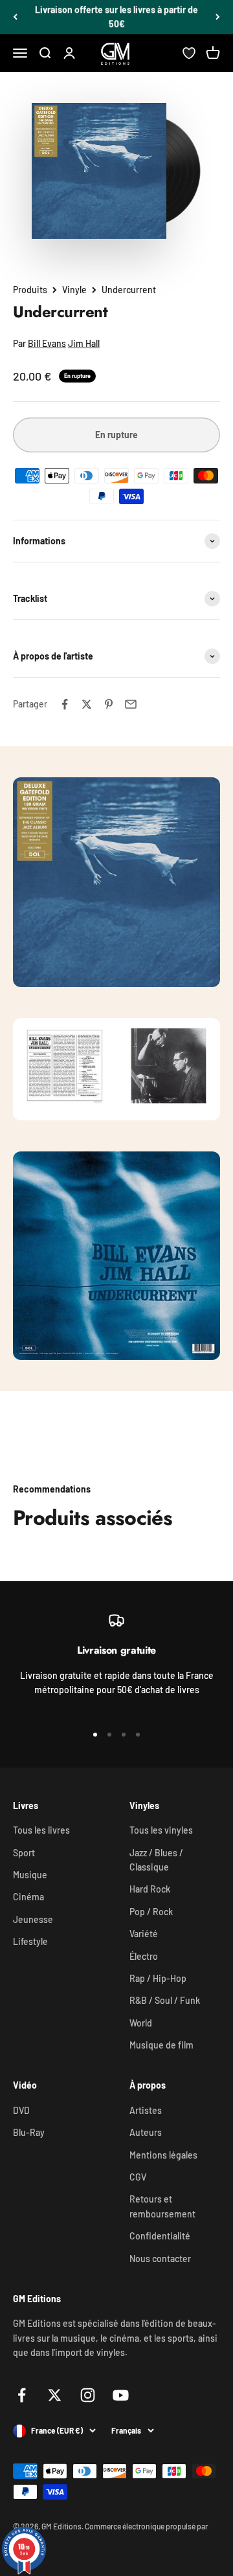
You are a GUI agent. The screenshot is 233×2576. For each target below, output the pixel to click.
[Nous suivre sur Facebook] (22, 2395)
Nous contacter (160, 2259)
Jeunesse (33, 1919)
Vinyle (74, 290)
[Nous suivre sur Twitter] (55, 2395)
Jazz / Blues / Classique (156, 1860)
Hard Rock (150, 1889)
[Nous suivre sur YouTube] (121, 2395)
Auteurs (146, 2132)
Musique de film (161, 2045)
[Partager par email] (131, 704)
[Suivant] (218, 17)
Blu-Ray (29, 2132)
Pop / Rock (151, 1912)
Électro (144, 1956)
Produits (30, 290)
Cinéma (28, 1897)
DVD (21, 2110)
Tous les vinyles (161, 1830)
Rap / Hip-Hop (158, 1978)
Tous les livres (41, 1830)
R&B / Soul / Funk (165, 2000)
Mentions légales (163, 2155)
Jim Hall (84, 343)
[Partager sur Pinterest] (109, 704)
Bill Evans (47, 343)
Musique (30, 1875)
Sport (24, 1853)
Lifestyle (30, 1941)
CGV (138, 2177)
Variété (144, 1934)
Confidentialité (160, 2236)
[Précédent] (15, 17)
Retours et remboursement (162, 2206)
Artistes (146, 2110)
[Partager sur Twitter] (87, 704)
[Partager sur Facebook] (65, 704)
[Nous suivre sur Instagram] (88, 2395)
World (141, 2023)
